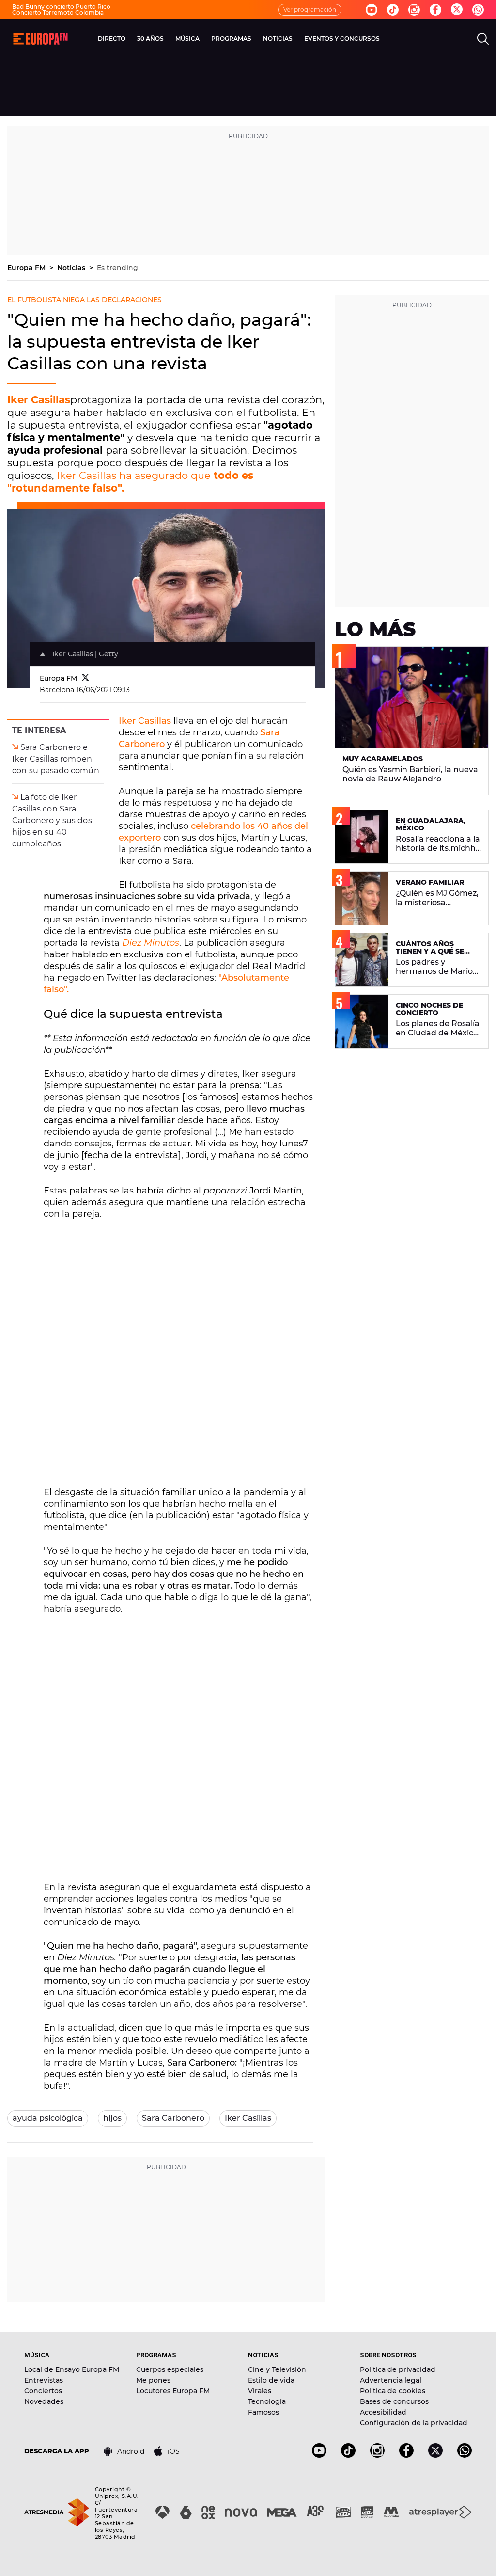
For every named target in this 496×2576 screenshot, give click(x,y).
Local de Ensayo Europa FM (72, 2369)
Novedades (44, 2401)
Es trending (117, 268)
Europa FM (27, 268)
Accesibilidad (383, 2412)
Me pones (153, 2380)
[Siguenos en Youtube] (372, 10)
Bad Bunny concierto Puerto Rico (61, 7)
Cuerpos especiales (170, 2369)
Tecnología (267, 2401)
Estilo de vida (271, 2380)
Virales (260, 2391)
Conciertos (43, 2391)
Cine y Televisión (277, 2369)
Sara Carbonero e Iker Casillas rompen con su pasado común (56, 759)
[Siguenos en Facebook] (435, 10)
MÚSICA (187, 39)
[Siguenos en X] (435, 2455)
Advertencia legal (391, 2380)
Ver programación (310, 9)
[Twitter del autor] (85, 678)
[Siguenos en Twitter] (457, 10)
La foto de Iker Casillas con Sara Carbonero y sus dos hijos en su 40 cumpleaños (52, 820)
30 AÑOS (150, 39)
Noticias (72, 268)
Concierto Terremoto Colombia (58, 12)
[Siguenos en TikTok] (348, 2455)
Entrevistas (44, 2380)
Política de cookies (393, 2391)
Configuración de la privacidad (414, 2423)
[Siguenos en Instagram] (414, 10)
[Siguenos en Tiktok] (393, 10)
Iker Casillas (39, 400)
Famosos (263, 2412)
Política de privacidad (398, 2369)
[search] (483, 39)
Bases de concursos (394, 2401)
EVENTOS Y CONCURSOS (342, 39)
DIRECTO (112, 39)
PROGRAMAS (231, 39)
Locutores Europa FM (173, 2391)
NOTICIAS (278, 39)
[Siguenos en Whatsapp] (478, 10)
